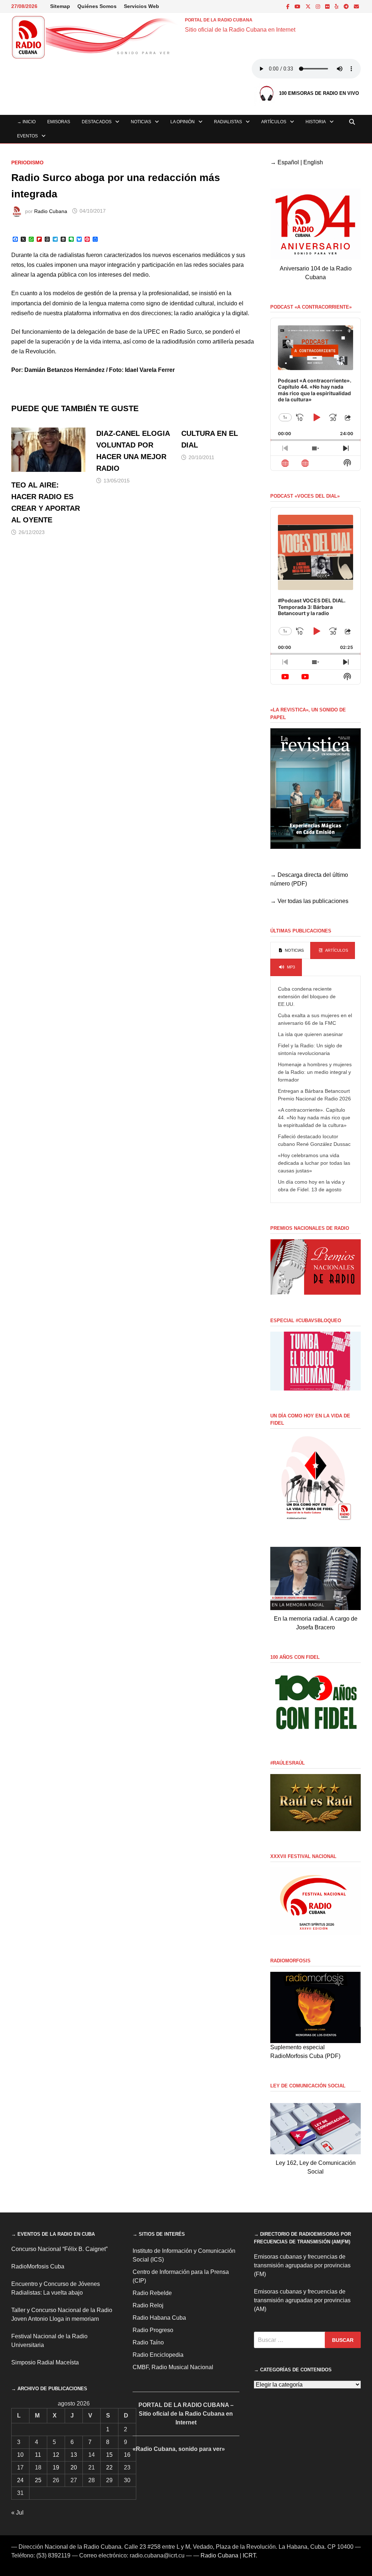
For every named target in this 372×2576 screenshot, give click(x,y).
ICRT (249, 2555)
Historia (316, 122)
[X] (309, 6)
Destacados (97, 122)
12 (56, 2455)
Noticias (141, 122)
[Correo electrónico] (356, 6)
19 (56, 2467)
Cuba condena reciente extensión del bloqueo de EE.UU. (307, 996)
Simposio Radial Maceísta (45, 2362)
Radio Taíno (148, 2342)
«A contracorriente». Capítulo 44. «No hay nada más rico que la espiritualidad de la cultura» (314, 1118)
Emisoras (59, 122)
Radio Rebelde (152, 2293)
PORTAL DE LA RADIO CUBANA (219, 20)
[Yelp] (337, 6)
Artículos (274, 122)
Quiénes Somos (97, 6)
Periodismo (27, 162)
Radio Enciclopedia (158, 2355)
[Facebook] (289, 6)
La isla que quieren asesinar (310, 1034)
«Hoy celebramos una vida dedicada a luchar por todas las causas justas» (314, 1163)
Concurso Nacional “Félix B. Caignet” (59, 2249)
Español (288, 162)
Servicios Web (141, 6)
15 (109, 2455)
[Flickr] (328, 6)
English (313, 162)
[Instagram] (319, 6)
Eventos (27, 136)
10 (20, 2455)
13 (74, 2455)
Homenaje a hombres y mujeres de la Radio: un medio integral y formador (315, 1072)
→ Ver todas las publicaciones (309, 901)
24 (20, 2480)
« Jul (17, 2513)
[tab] (290, 951)
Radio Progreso (153, 2330)
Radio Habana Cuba (159, 2318)
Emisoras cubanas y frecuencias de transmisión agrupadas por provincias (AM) (302, 2300)
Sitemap (60, 6)
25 (38, 2480)
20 (74, 2467)
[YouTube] (298, 6)
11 (38, 2455)
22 (109, 2467)
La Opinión (183, 122)
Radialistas (228, 122)
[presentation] (290, 951)
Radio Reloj (148, 2305)
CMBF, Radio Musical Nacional (173, 2367)
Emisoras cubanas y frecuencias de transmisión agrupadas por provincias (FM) (302, 2265)
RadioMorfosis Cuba (38, 2266)
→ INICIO (26, 122)
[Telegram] (347, 6)
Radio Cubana (51, 211)
